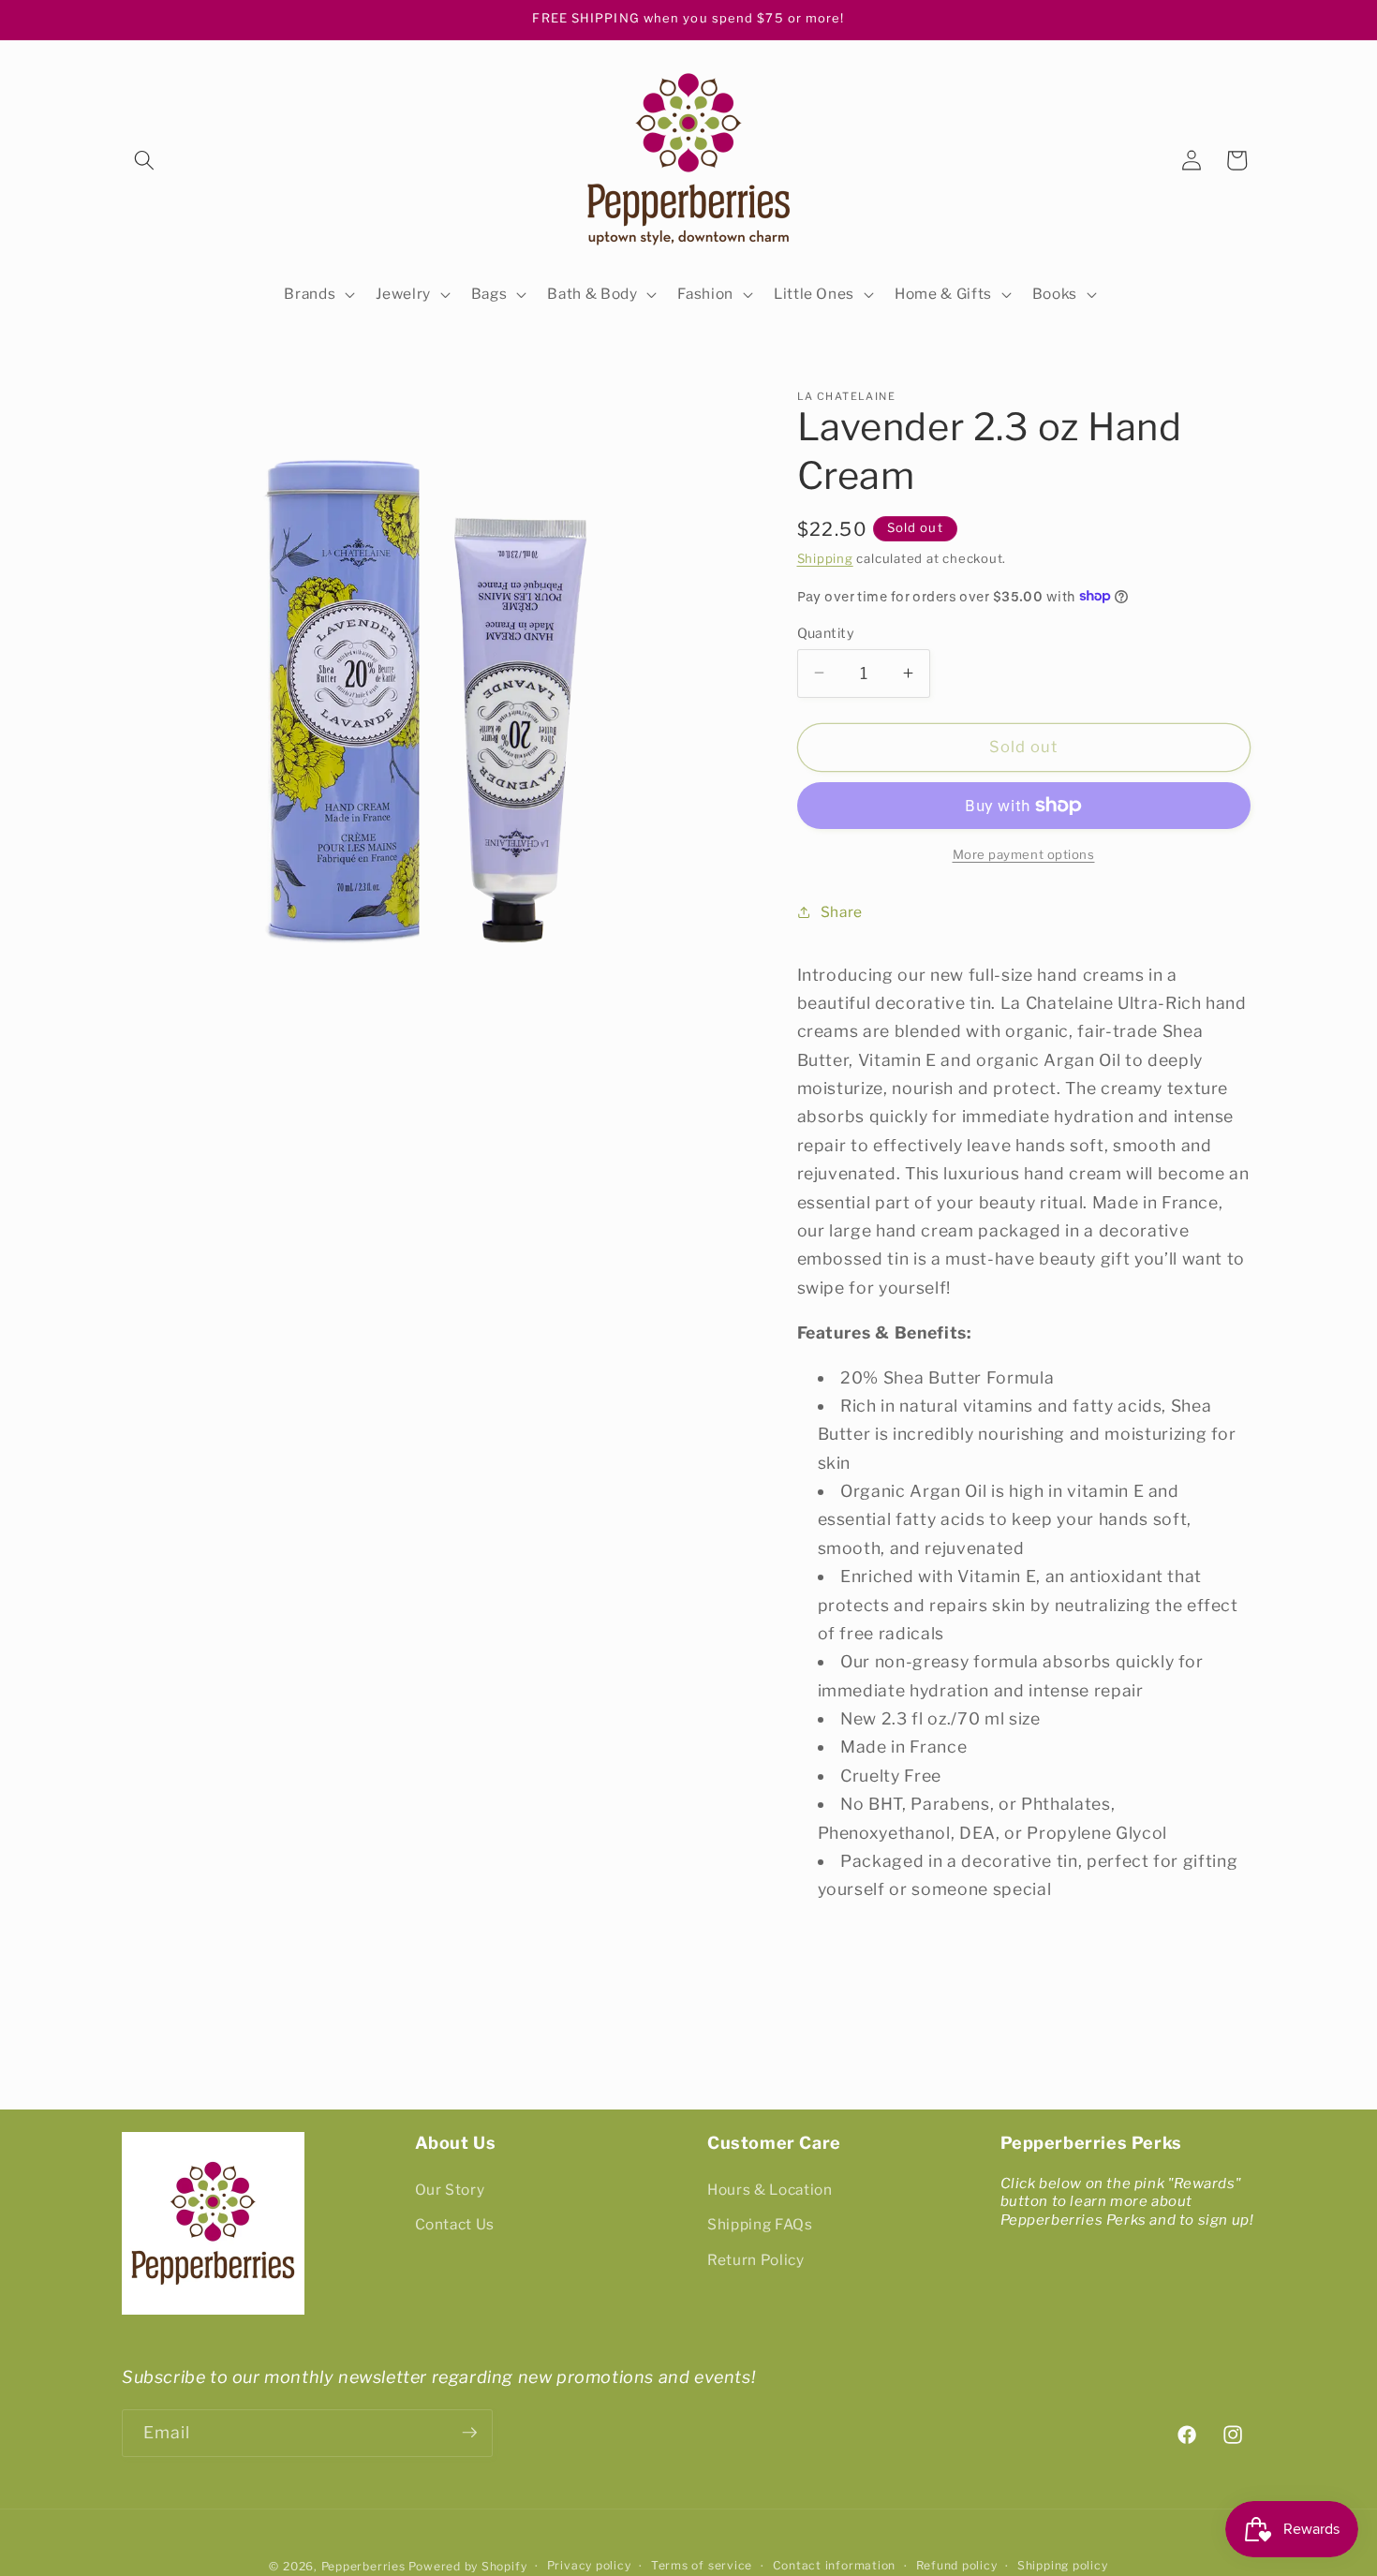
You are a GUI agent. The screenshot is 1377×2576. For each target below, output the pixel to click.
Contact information (835, 2565)
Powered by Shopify (467, 2565)
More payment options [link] (1024, 853)
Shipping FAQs (760, 2224)
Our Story (450, 2189)
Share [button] (842, 911)
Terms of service (702, 2565)
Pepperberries (363, 2565)
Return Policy (756, 2260)
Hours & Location (770, 2189)
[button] (144, 160)
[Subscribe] (469, 2433)
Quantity (826, 632)
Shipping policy (1063, 2565)
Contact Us (455, 2224)
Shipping (825, 558)
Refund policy (957, 2565)
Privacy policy (589, 2565)
